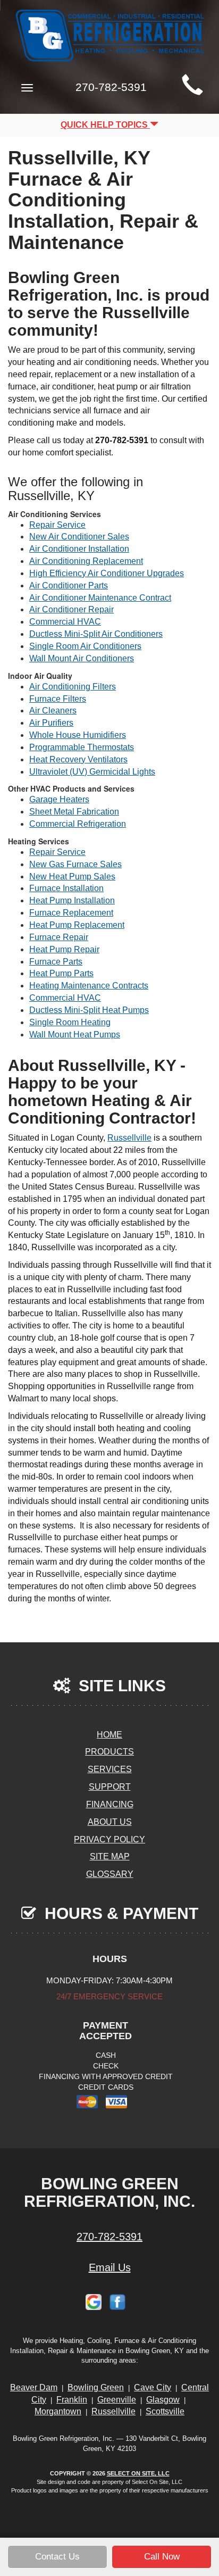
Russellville (129, 1138)
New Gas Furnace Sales (75, 864)
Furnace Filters (58, 699)
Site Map (110, 1856)
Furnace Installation (66, 888)
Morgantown (58, 2411)
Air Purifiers (51, 723)
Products (109, 1752)
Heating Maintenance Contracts (89, 986)
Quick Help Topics (105, 125)
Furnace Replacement (71, 913)
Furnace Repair (59, 937)
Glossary (110, 1874)
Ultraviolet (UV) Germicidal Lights (92, 772)
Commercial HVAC (65, 622)
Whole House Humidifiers (78, 735)
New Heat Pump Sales (72, 876)
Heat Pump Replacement (77, 925)
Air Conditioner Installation (79, 549)
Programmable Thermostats (82, 747)
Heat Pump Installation (72, 900)
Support (110, 1787)
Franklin (72, 2400)
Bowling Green (96, 2387)
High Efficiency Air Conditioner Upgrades (107, 573)
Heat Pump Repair (64, 949)
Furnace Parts (56, 962)
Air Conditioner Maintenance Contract (100, 598)
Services (110, 1769)
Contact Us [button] (57, 2557)
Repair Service (57, 525)
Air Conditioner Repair (71, 609)
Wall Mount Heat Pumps (75, 1034)
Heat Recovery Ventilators (78, 759)
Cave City (153, 2387)
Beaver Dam (34, 2387)
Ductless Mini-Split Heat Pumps (89, 1010)
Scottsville (165, 2411)
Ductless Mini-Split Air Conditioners (96, 634)
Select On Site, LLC (138, 2473)
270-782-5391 (109, 2237)
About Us (110, 1822)
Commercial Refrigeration (78, 824)
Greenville (117, 2400)
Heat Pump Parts (61, 973)
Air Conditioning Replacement (86, 561)
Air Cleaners (53, 711)
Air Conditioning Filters (73, 687)
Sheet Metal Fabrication (74, 812)
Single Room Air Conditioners (85, 646)
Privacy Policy (109, 1839)
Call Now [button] (162, 2557)
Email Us (110, 2267)
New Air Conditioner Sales (79, 537)
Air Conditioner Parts (69, 585)
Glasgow (163, 2400)
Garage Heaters (59, 799)
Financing (110, 1804)
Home (109, 1735)
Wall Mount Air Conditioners (82, 658)
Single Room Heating (70, 1022)
